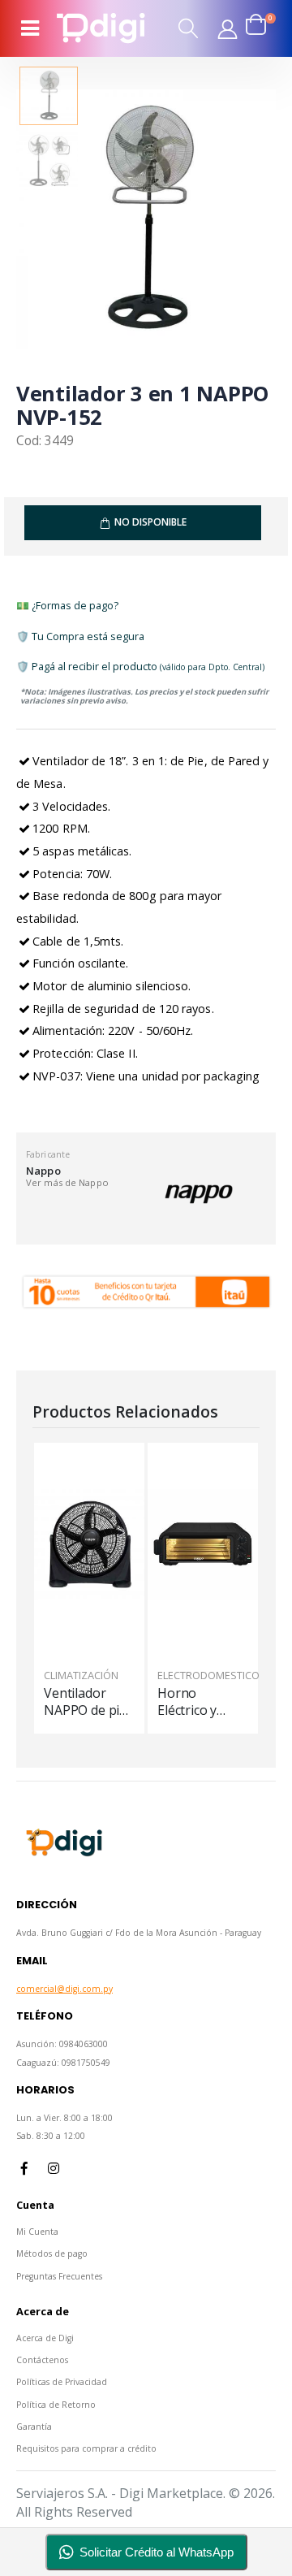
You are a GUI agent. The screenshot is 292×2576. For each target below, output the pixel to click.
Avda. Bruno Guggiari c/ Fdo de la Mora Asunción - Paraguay (139, 1933)
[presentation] (47, 221)
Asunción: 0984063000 (62, 2044)
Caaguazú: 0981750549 (63, 2063)
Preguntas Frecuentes (59, 2276)
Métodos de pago (52, 2253)
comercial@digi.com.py (64, 1989)
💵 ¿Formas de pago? (67, 605)
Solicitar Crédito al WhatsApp (157, 2552)
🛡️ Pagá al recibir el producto (140, 666)
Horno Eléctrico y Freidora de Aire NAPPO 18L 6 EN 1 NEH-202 (193, 1702)
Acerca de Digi (45, 2338)
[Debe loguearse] (227, 28)
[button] (189, 28)
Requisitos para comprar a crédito (86, 2448)
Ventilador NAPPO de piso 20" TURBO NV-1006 (89, 1702)
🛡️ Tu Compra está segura (80, 636)
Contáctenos (42, 2360)
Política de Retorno (56, 2405)
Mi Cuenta (37, 2232)
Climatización (81, 1675)
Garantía (34, 2427)
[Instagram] (54, 2168)
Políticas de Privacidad (62, 2382)
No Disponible (150, 522)
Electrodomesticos (212, 1675)
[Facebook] (24, 2168)
